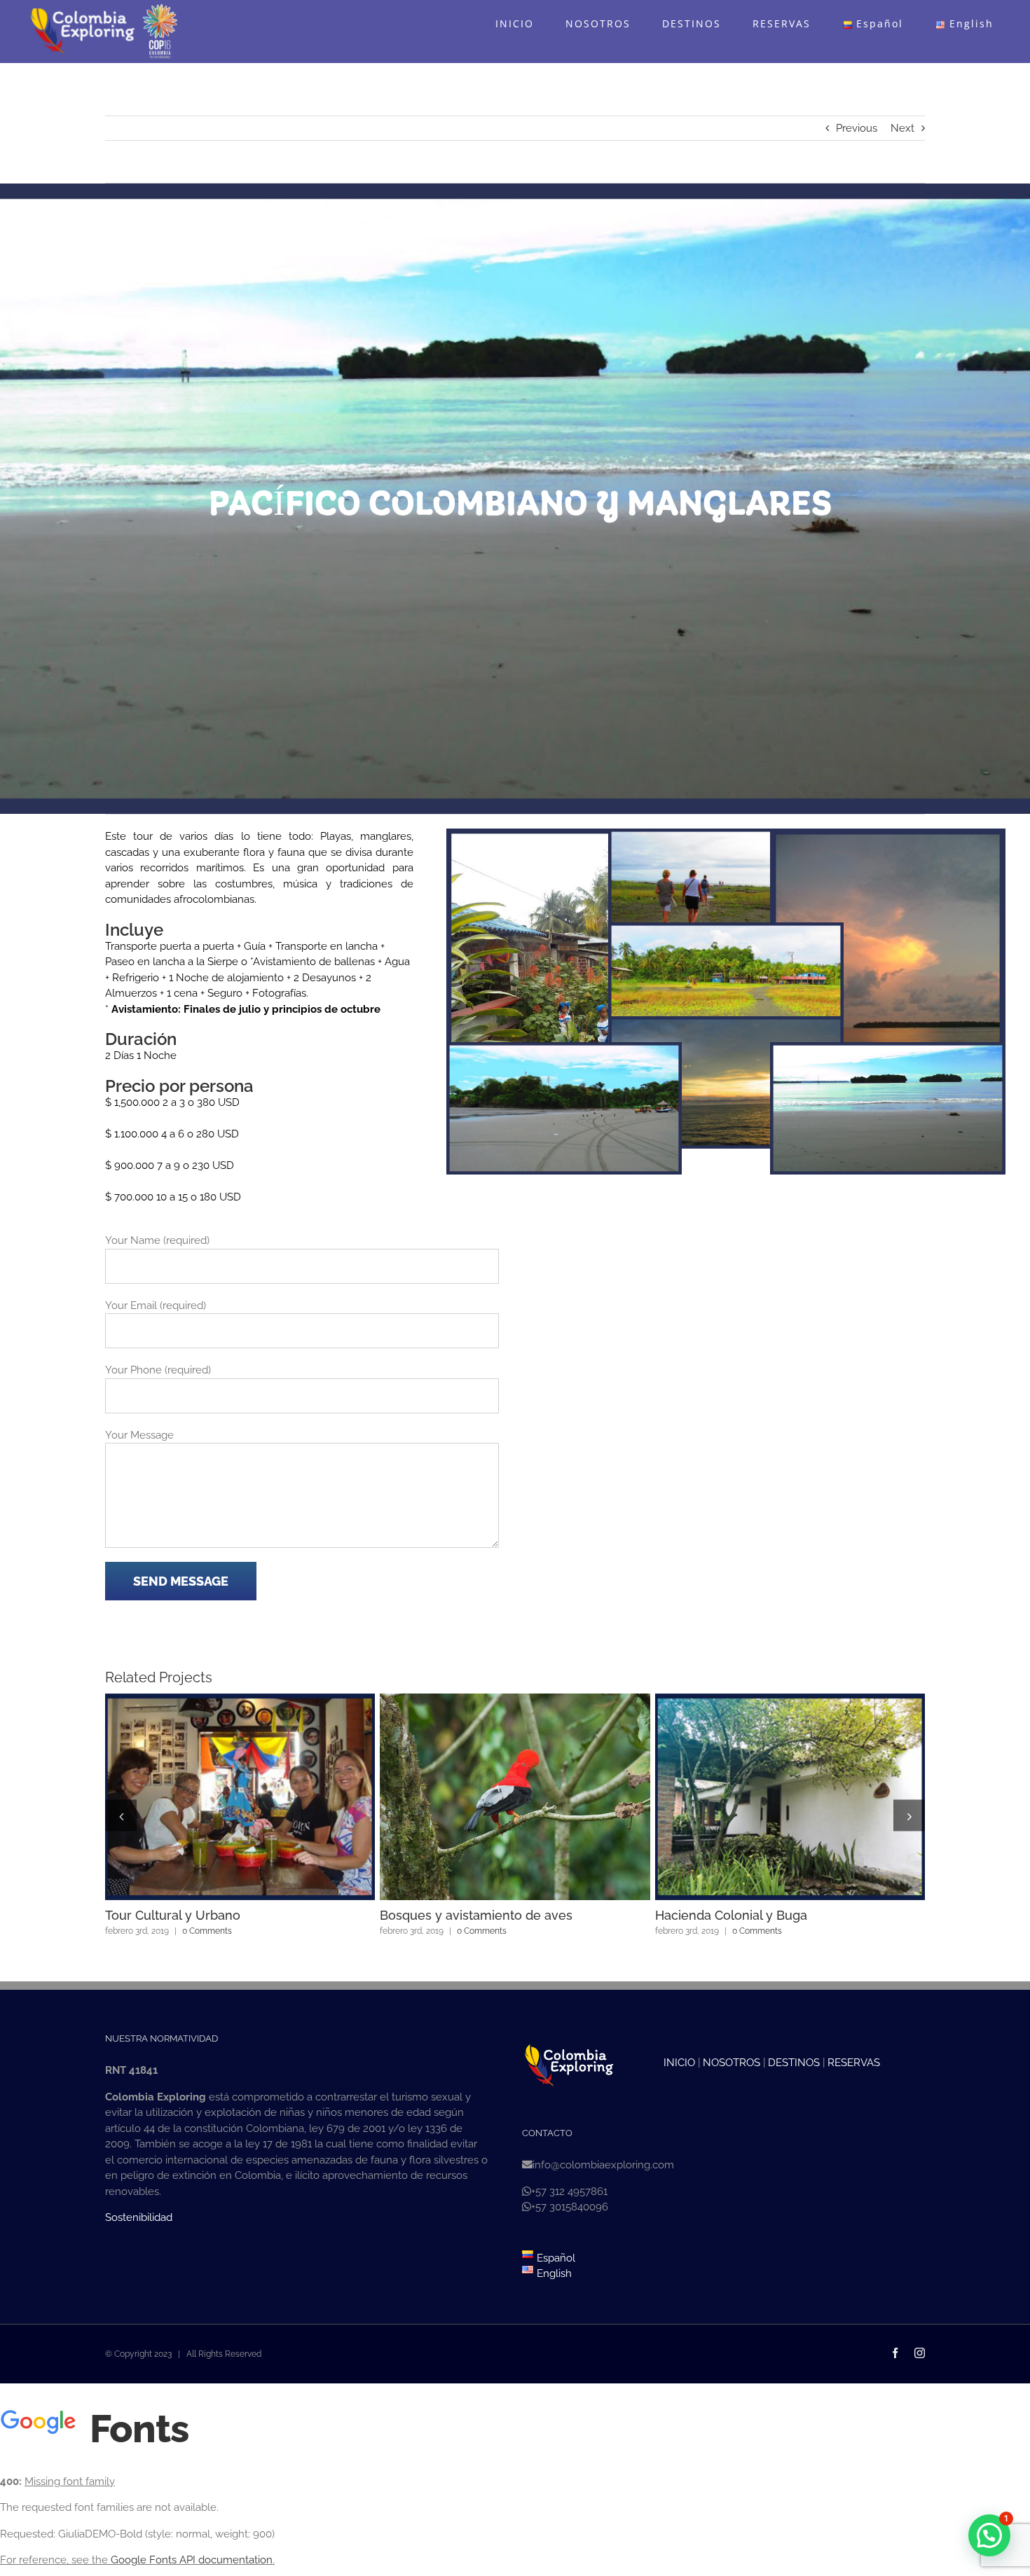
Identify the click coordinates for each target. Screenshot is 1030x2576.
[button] (121, 1816)
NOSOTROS (732, 2063)
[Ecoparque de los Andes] (790, 1797)
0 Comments (200, 1931)
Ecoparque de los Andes (764, 1797)
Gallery (266, 1797)
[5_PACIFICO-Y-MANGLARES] (726, 1024)
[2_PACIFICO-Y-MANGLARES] (726, 836)
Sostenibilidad (139, 2217)
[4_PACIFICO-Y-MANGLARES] (726, 930)
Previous (857, 128)
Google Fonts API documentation (192, 2560)
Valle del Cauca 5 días (489, 1797)
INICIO (679, 2063)
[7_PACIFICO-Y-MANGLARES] (888, 1050)
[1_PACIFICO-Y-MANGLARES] (564, 836)
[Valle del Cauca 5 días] (515, 1797)
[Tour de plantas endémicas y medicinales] (240, 1797)
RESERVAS (854, 2063)
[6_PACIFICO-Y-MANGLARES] (564, 1050)
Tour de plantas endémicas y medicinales (214, 1797)
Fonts (135, 2429)
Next (902, 128)
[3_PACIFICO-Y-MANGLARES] (888, 836)
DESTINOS (794, 2063)
